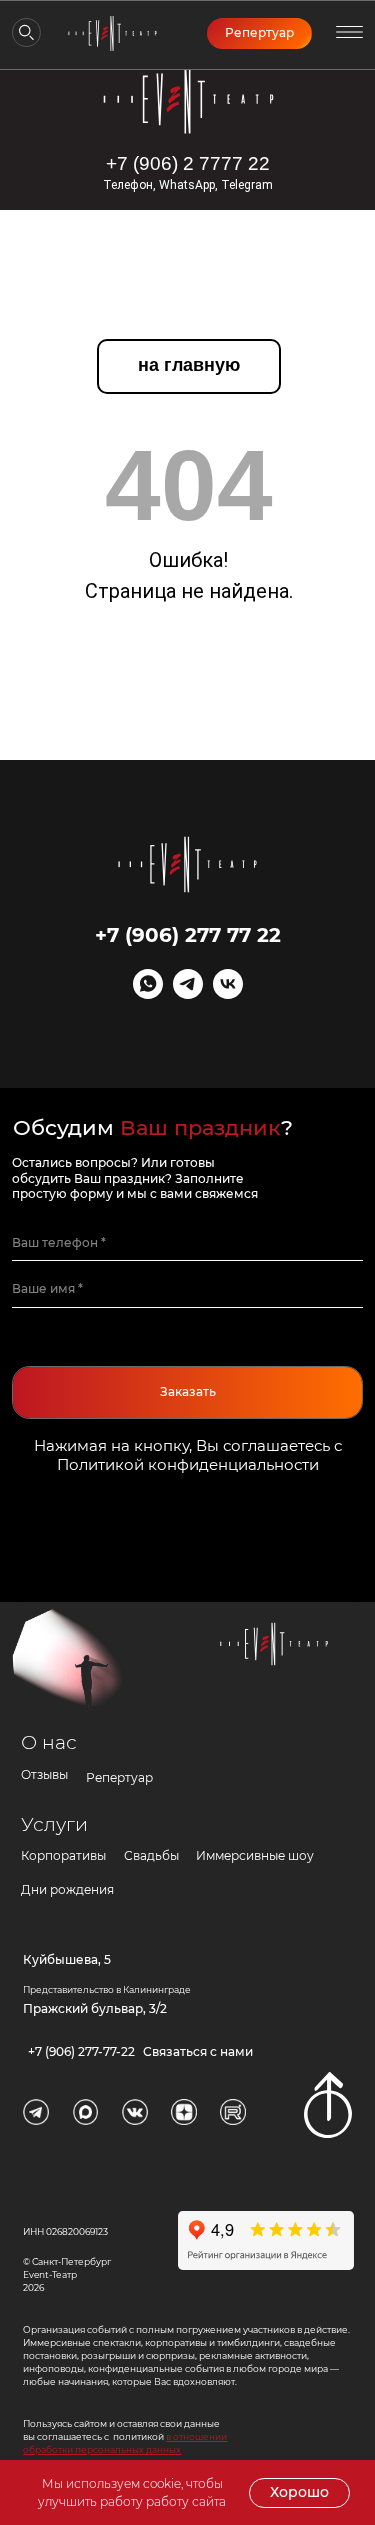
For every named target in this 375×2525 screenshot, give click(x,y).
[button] (349, 32)
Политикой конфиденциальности (188, 1464)
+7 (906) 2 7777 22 (188, 163)
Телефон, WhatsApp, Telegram (188, 185)
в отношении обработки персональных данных (125, 2443)
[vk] (228, 993)
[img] (188, 99)
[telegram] (188, 993)
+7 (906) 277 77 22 (188, 935)
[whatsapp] (148, 993)
